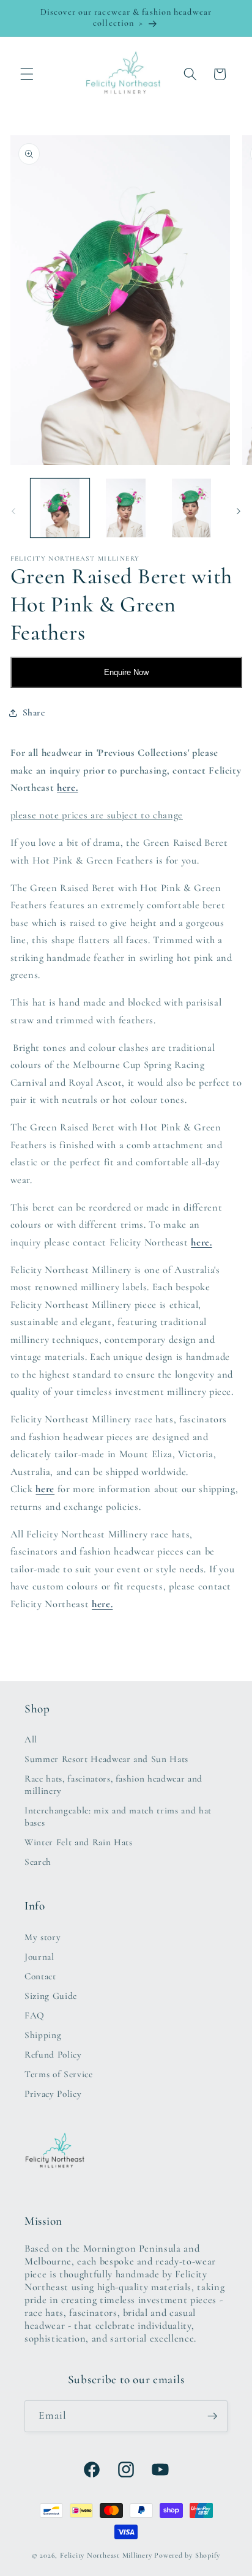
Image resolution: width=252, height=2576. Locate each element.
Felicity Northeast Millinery (106, 2555)
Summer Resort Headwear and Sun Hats (106, 1759)
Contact (40, 1976)
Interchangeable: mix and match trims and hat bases (118, 1816)
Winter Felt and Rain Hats (79, 1842)
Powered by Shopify (187, 2555)
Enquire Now (126, 672)
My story (43, 1937)
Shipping (43, 2035)
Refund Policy (53, 2055)
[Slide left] (13, 512)
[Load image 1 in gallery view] (60, 508)
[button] (27, 74)
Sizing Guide (51, 1996)
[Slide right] (239, 512)
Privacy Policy (53, 2094)
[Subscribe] (212, 2416)
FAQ (35, 2015)
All (31, 1739)
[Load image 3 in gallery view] (192, 508)
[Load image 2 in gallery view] (126, 508)
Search (38, 1862)
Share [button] (34, 712)
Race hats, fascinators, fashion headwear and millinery (113, 1785)
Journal (39, 1957)
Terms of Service (59, 2074)
